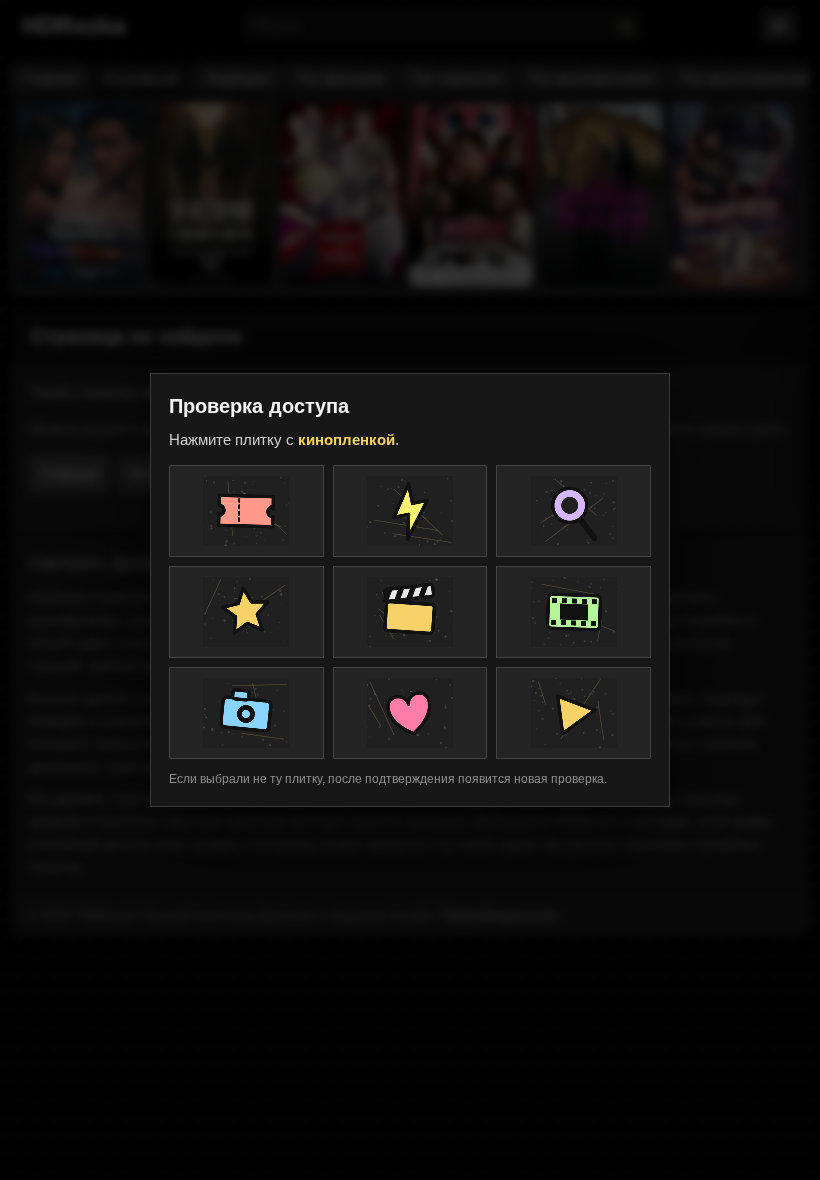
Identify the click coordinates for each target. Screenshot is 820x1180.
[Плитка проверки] (246, 511)
